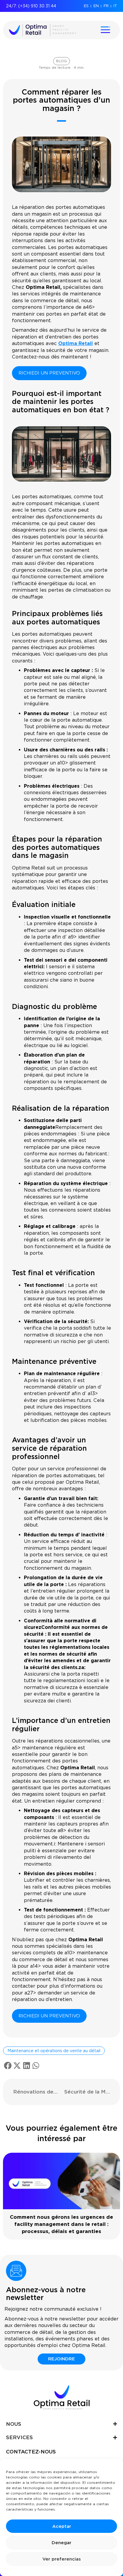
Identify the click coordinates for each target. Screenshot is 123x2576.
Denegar (61, 2543)
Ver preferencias (62, 2559)
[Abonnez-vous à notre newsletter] (16, 2271)
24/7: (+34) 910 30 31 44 (31, 6)
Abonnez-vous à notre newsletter (46, 2294)
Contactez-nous (31, 2452)
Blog (61, 61)
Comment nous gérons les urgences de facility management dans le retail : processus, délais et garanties (61, 2224)
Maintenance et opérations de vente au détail (54, 2051)
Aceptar (62, 2526)
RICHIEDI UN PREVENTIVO (49, 373)
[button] (8, 2066)
